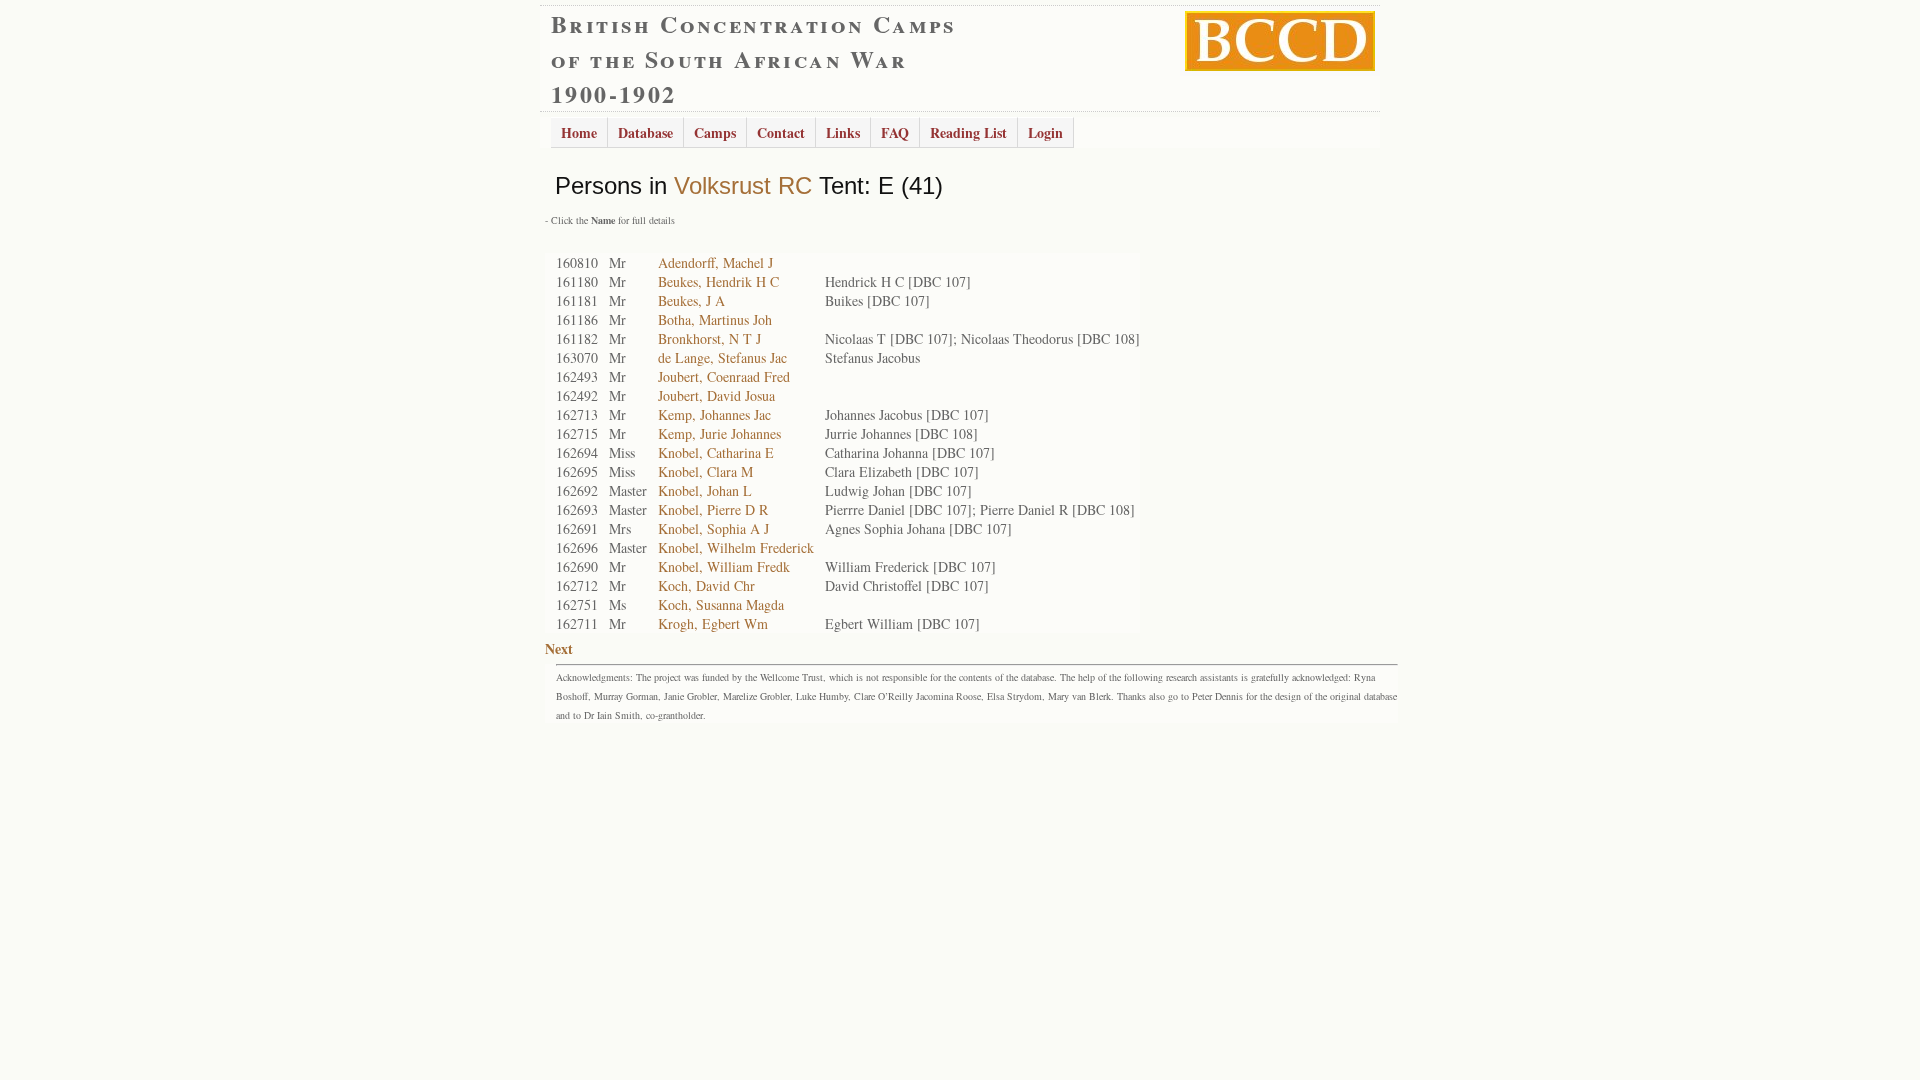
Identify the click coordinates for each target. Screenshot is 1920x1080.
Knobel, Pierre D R (713, 509)
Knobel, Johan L (705, 490)
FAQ (895, 132)
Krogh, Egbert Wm (713, 623)
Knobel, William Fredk (724, 566)
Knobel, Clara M (705, 471)
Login (1045, 132)
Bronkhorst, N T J (709, 338)
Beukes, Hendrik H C (718, 281)
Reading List (968, 132)
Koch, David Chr (706, 585)
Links (843, 132)
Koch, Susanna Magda (721, 604)
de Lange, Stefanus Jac (722, 357)
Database (645, 132)
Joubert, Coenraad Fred (724, 376)
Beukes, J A (691, 300)
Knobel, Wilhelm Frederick (736, 547)
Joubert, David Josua (716, 395)
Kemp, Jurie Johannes (719, 433)
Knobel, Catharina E (716, 452)
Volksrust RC (743, 185)
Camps (715, 132)
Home (579, 132)
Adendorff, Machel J (715, 262)
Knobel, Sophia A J (713, 528)
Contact (781, 132)
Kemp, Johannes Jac (714, 414)
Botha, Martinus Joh (715, 319)
